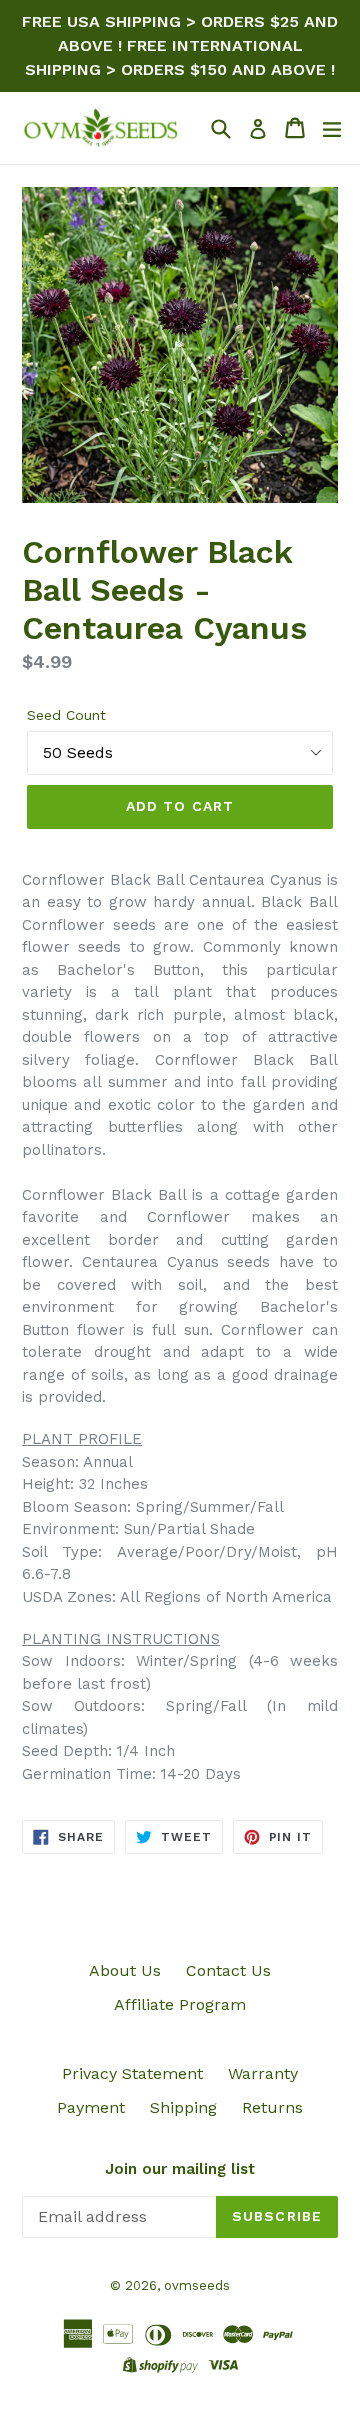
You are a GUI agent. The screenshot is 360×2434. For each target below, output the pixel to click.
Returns (272, 2107)
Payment (91, 2107)
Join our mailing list (180, 2169)
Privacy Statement (132, 2073)
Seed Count (66, 715)
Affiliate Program (180, 2004)
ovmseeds (197, 2285)
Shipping (183, 2107)
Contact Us (228, 1970)
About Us (125, 1970)
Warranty (263, 2073)
